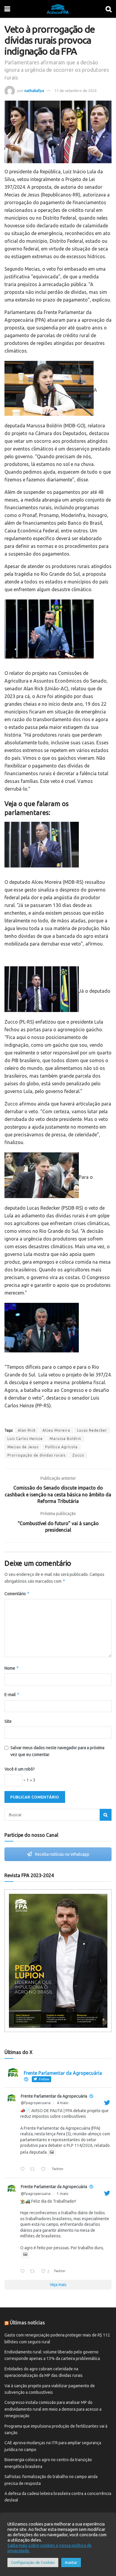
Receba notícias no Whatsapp (62, 1854)
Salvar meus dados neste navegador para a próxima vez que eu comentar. (57, 1751)
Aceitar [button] (71, 2562)
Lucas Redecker (92, 1430)
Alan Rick (27, 1430)
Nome (12, 1668)
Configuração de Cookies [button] (33, 2562)
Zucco (78, 1455)
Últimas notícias (27, 2323)
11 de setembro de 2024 (75, 91)
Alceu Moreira (56, 1430)
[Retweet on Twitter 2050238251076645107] (34, 2272)
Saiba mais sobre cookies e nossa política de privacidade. (50, 2548)
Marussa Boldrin (65, 1439)
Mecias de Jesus (23, 1447)
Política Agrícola (61, 1447)
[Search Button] (106, 1815)
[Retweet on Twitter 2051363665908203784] (34, 2169)
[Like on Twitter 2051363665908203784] (45, 2169)
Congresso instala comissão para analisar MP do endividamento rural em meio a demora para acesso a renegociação (53, 2409)
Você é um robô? (20, 1769)
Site (8, 1721)
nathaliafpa (34, 91)
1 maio (63, 2194)
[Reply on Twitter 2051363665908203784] (24, 2169)
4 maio (63, 2103)
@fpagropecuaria (36, 2103)
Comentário (17, 1594)
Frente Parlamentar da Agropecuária (54, 2096)
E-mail (12, 1694)
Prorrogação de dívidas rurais (36, 1455)
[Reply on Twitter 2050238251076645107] (24, 2272)
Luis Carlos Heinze (25, 1439)
